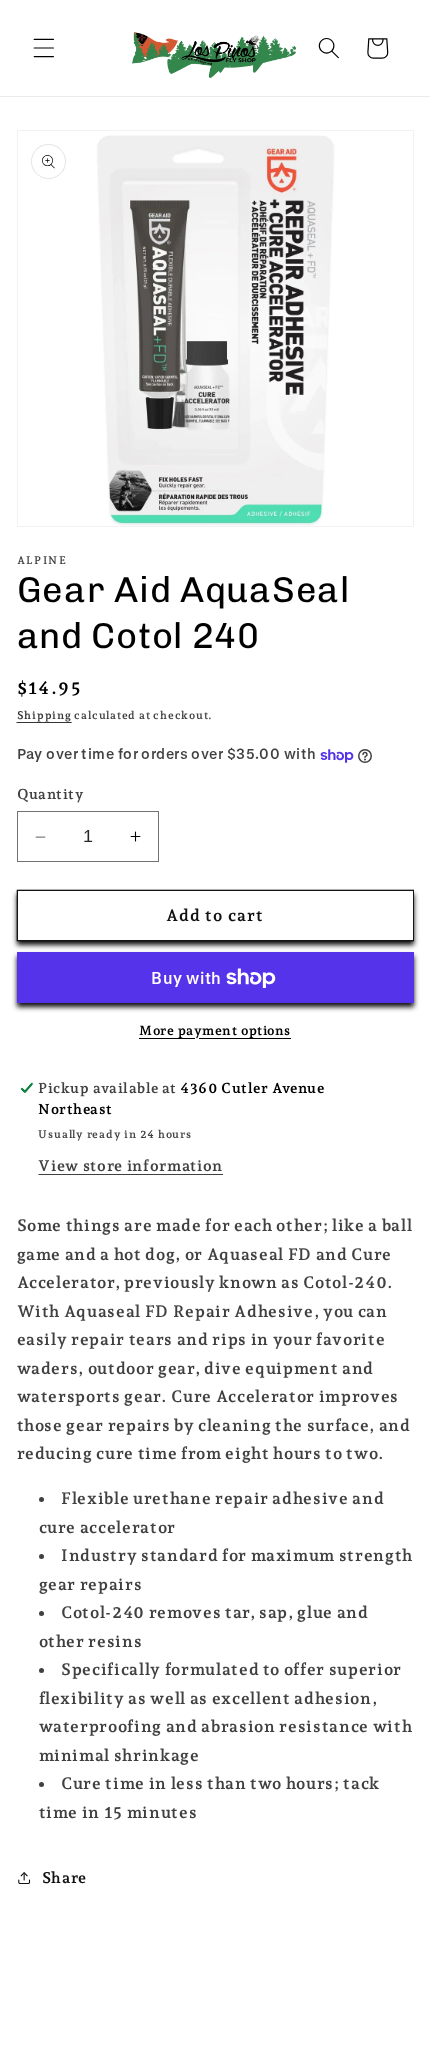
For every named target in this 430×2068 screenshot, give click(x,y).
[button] (44, 48)
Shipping (44, 715)
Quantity (50, 794)
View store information (130, 1165)
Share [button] (64, 1877)
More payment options (215, 1030)
